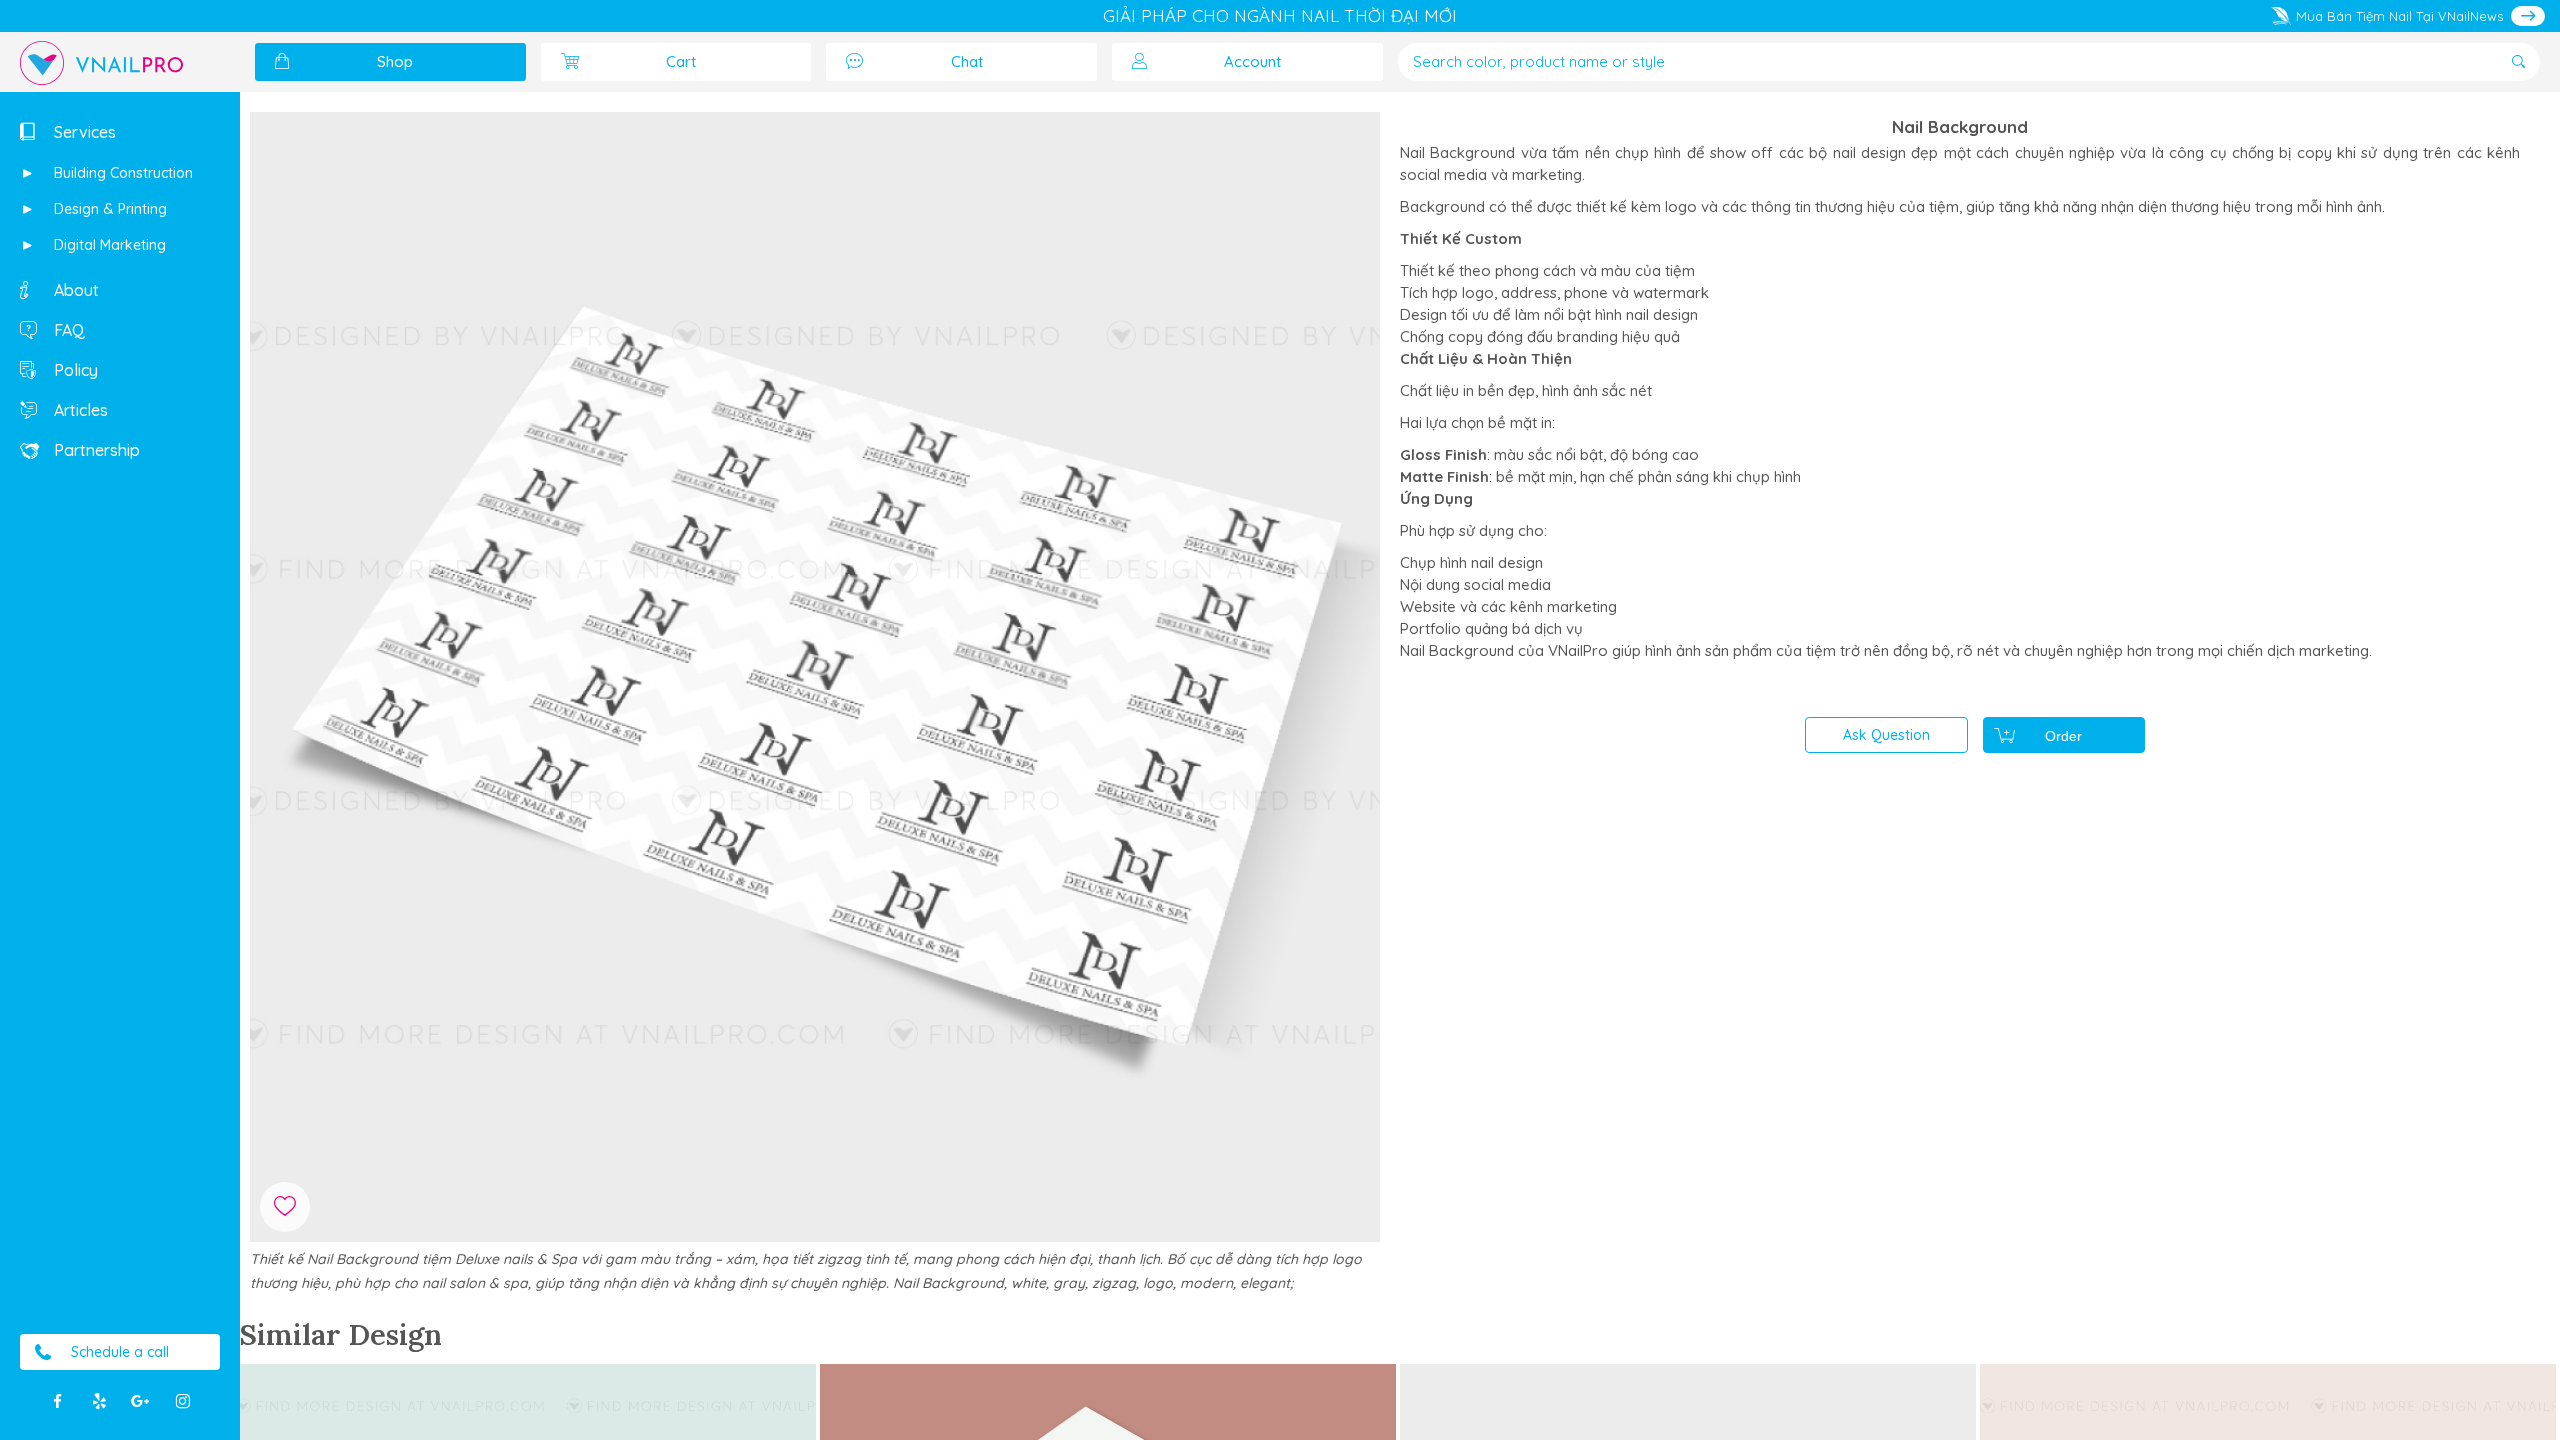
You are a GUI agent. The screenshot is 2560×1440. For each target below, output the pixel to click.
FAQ (67, 330)
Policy (74, 370)
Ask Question (1886, 735)
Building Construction (121, 173)
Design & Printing (108, 209)
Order (2063, 736)
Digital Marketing (108, 245)
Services (83, 132)
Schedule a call (120, 1352)
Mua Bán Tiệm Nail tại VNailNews (2399, 16)
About (74, 290)
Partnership (95, 450)
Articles (79, 410)
